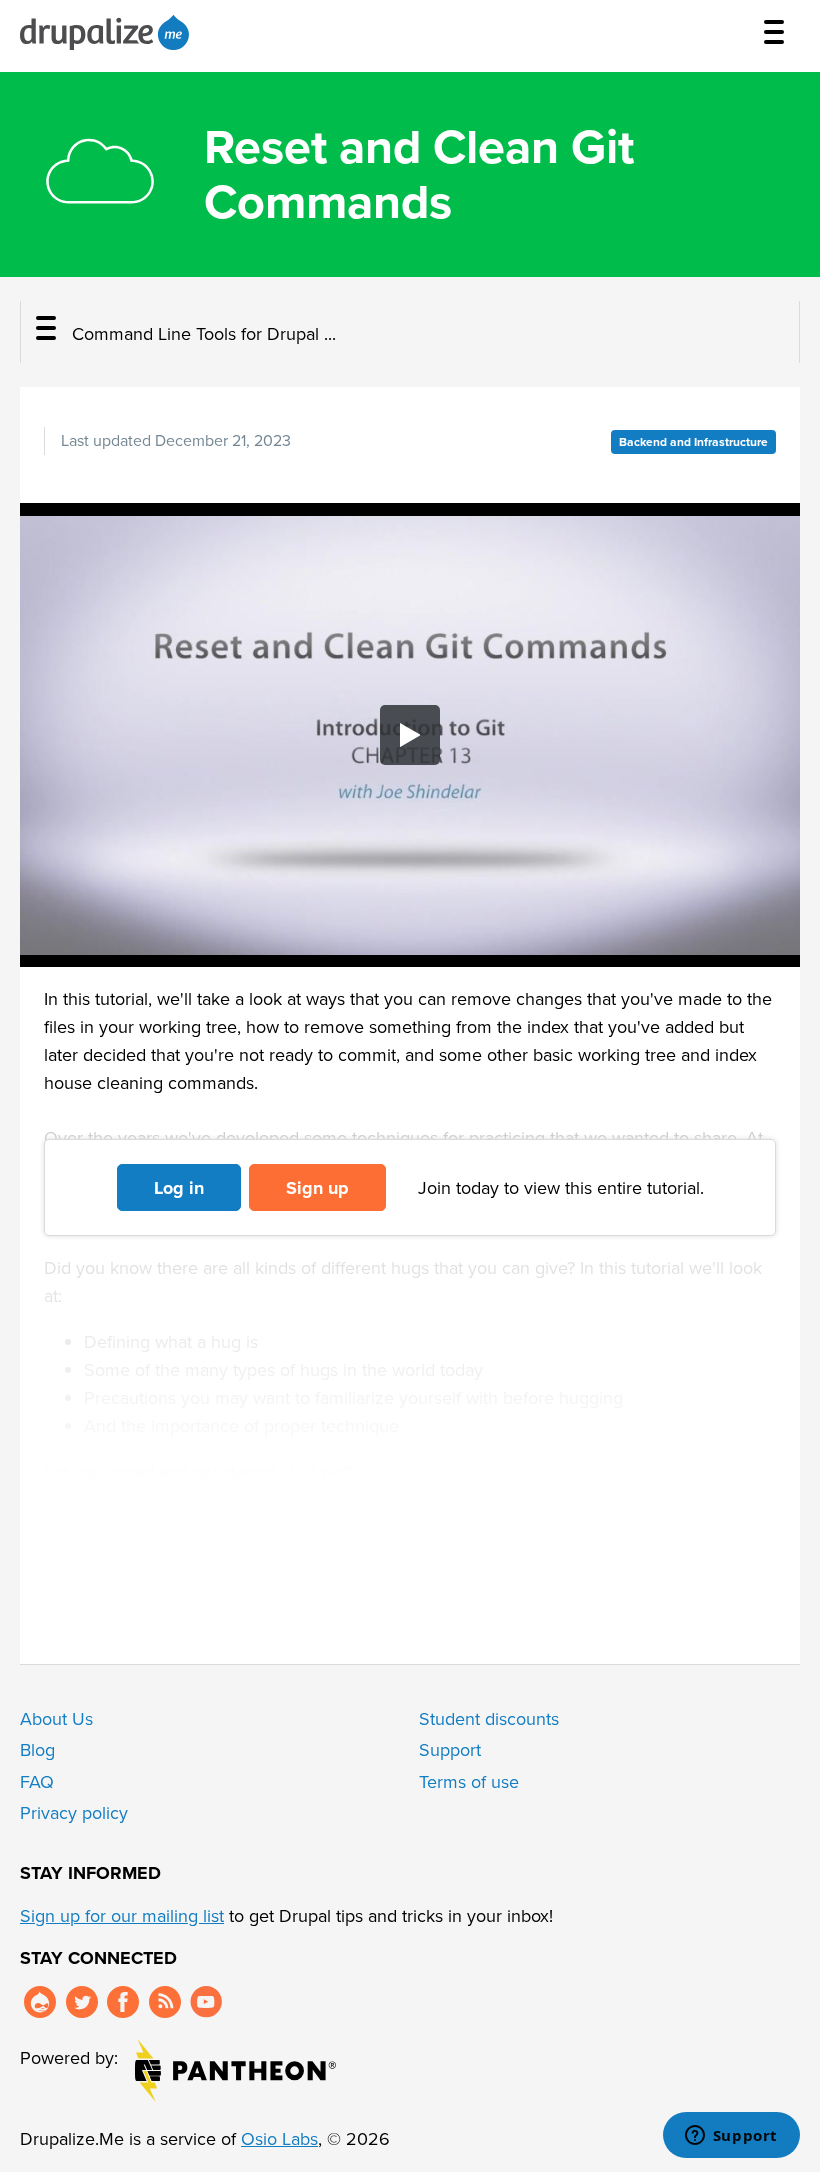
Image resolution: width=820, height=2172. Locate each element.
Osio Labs (279, 2139)
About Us (56, 1719)
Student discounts (489, 1719)
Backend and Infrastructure (693, 442)
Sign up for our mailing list (122, 1916)
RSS (165, 2002)
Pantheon (235, 2070)
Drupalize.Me (107, 32)
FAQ (37, 1782)
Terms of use (469, 1782)
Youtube (206, 2002)
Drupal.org (40, 2002)
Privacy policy (74, 1813)
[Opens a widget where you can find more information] (731, 2137)
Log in (179, 1188)
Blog (37, 1750)
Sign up (317, 1188)
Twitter (82, 2002)
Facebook (123, 2002)
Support (450, 1750)
